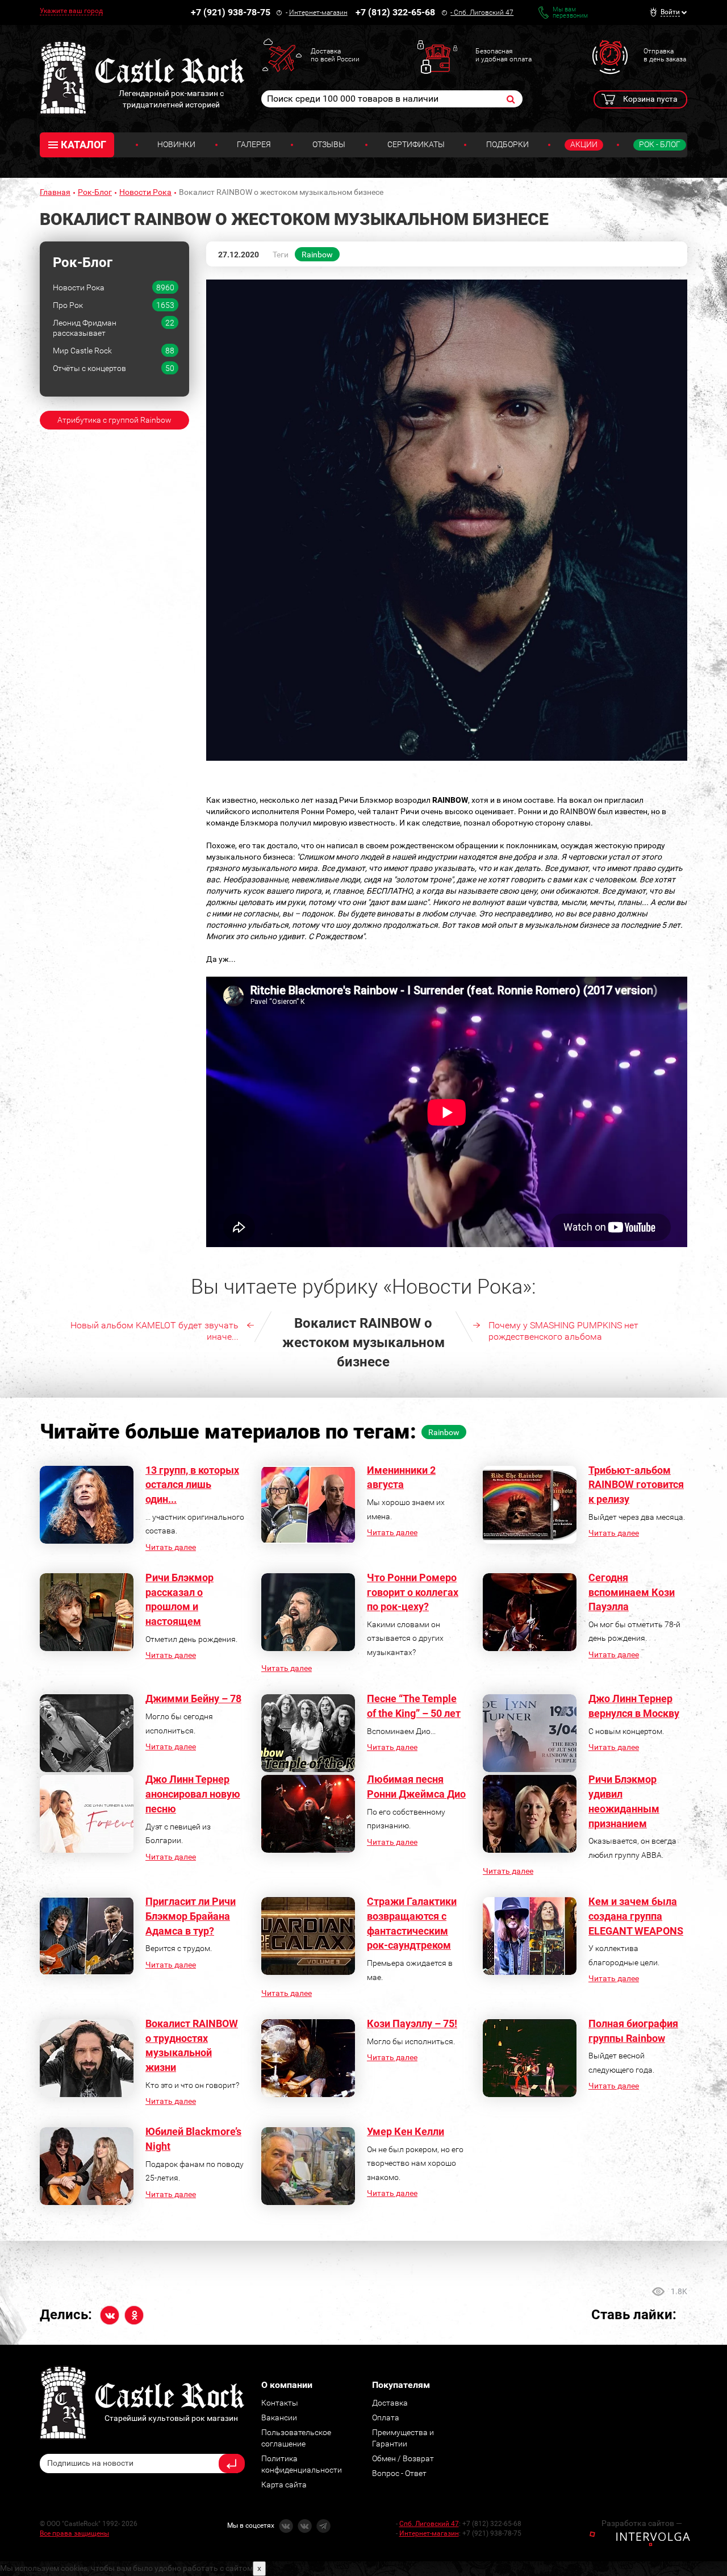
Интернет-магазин (318, 12)
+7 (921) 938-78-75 (231, 12)
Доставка (390, 2403)
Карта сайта (284, 2485)
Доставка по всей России (335, 55)
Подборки (507, 144)
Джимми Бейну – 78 (193, 1698)
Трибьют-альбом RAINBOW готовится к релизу (636, 1485)
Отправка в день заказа (665, 55)
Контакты (280, 2403)
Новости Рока (145, 192)
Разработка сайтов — (642, 2523)
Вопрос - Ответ (399, 2473)
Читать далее (171, 1547)
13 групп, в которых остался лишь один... (192, 1485)
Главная (55, 192)
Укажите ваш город (71, 11)
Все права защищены (74, 2533)
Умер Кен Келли (406, 2131)
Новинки (176, 144)
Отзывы (329, 144)
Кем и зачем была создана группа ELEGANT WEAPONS (636, 1916)
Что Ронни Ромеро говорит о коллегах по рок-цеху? (413, 1592)
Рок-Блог (95, 192)
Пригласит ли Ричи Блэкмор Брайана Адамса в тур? (191, 1916)
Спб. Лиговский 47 (484, 12)
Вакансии (279, 2417)
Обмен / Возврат (403, 2458)
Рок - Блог (660, 144)
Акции (584, 144)
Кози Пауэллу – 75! (412, 2023)
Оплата (386, 2417)
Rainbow (317, 255)
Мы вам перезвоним (570, 12)
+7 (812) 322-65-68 (395, 12)
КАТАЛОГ (83, 145)
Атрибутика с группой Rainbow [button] (114, 420)
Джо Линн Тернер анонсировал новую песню (193, 1794)
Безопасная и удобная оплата (504, 55)
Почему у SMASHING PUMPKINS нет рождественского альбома (563, 1331)
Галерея (254, 144)
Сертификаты (416, 144)
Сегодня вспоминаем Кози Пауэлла (632, 1592)
